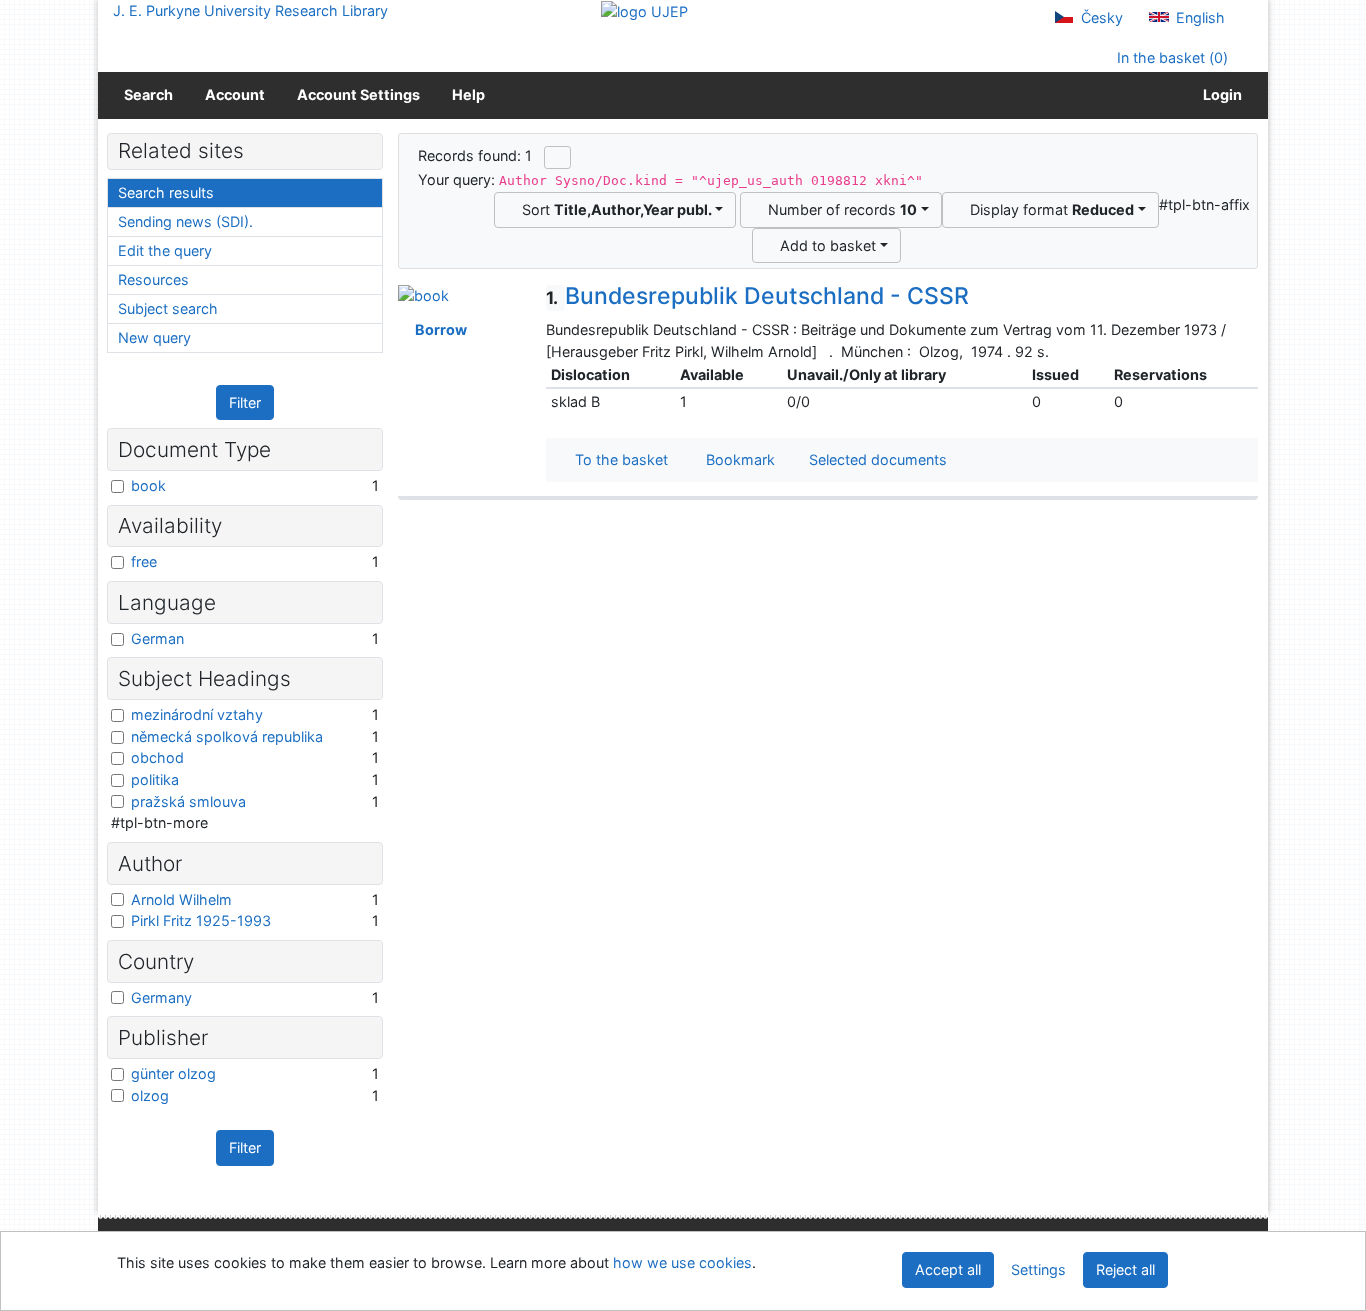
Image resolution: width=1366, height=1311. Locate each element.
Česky (1100, 17)
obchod (157, 757)
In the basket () (1170, 57)
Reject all (1125, 1269)
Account (235, 94)
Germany (161, 997)
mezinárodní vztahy (197, 714)
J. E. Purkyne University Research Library (250, 10)
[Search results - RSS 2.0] (557, 157)
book (148, 485)
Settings (1038, 1269)
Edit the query (165, 250)
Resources (153, 279)
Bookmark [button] (736, 459)
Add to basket (824, 245)
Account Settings (358, 94)
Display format (1048, 209)
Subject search (168, 308)
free (144, 561)
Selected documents (876, 459)
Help (468, 94)
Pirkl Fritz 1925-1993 (201, 920)
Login (1219, 94)
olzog (150, 1095)
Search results (166, 192)
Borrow (438, 329)
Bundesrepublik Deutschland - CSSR (757, 296)
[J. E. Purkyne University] (644, 10)
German (157, 638)
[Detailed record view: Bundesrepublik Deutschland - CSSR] (423, 293)
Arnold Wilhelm (181, 899)
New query (154, 337)
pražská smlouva (188, 801)
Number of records (838, 209)
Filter (245, 402)
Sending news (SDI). (185, 221)
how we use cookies (682, 1262)
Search (148, 94)
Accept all (948, 1269)
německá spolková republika (227, 736)
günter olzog (173, 1073)
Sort (613, 209)
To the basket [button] (617, 459)
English (1198, 17)
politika (155, 779)
